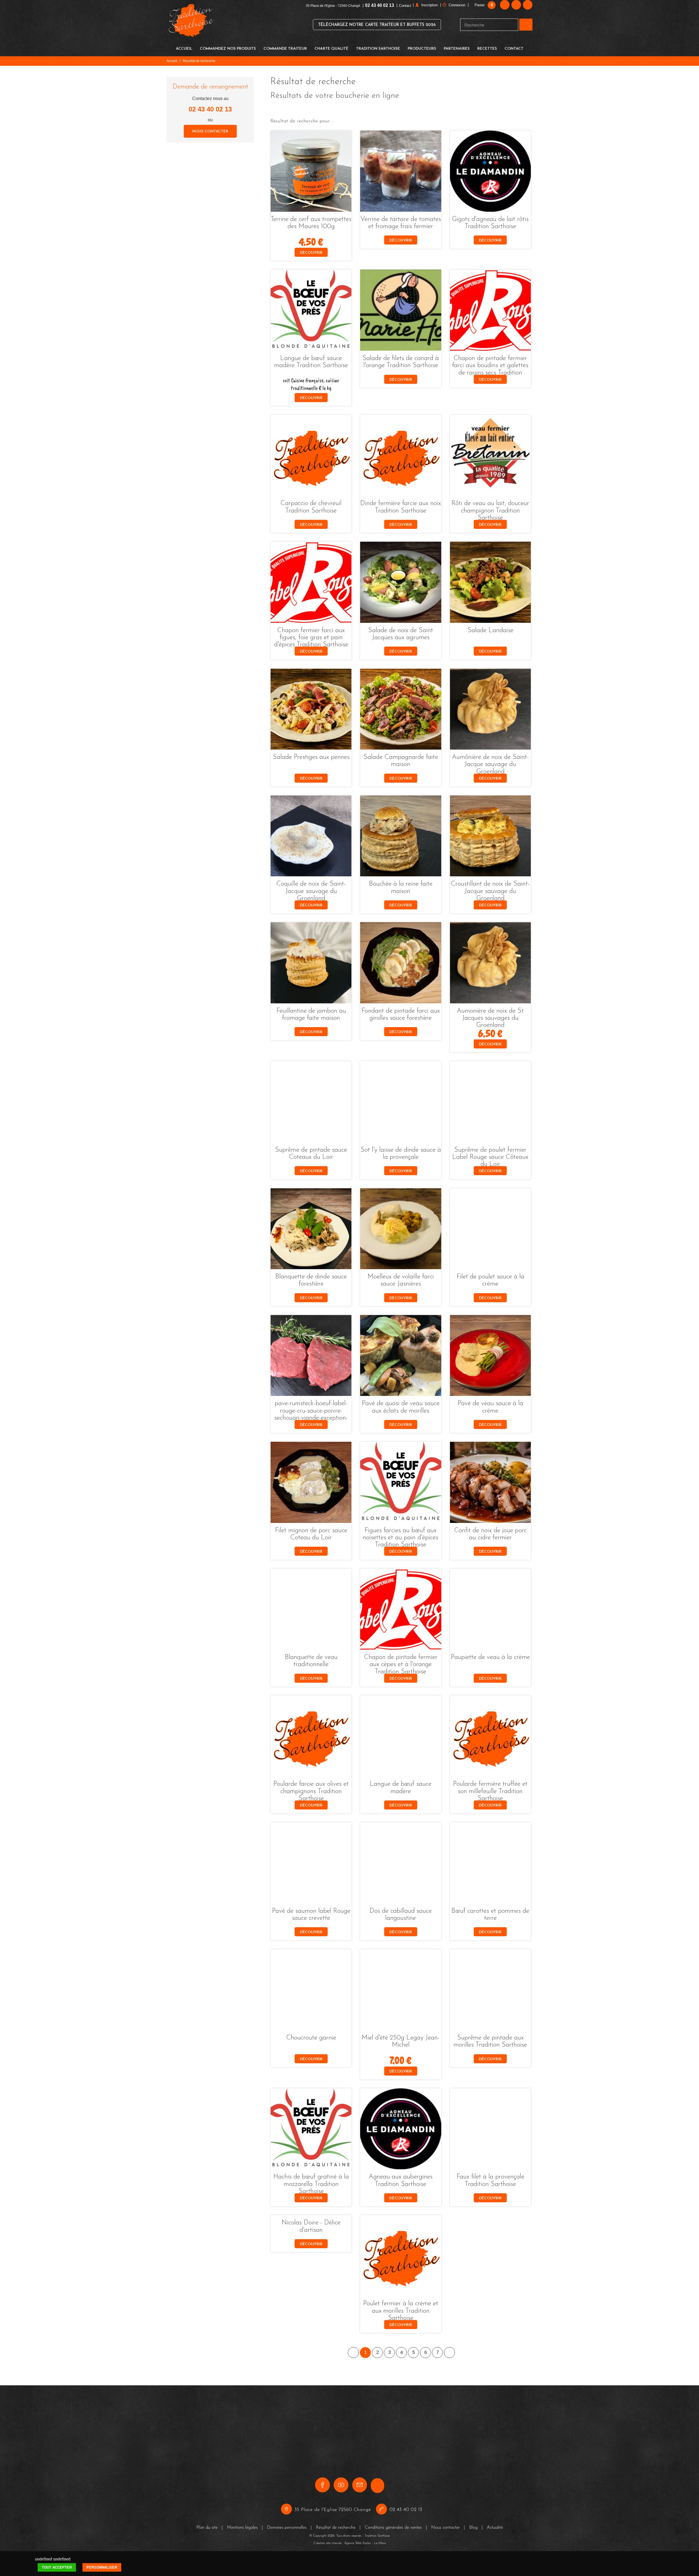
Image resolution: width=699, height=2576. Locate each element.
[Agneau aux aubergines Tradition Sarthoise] (401, 2129)
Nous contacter (210, 132)
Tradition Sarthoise (378, 49)
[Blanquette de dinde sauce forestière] (311, 1229)
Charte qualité (331, 49)
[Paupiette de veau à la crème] (490, 1609)
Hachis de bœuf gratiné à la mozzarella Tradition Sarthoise (311, 2184)
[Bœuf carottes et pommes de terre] (490, 1863)
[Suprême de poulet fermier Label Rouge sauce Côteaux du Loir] (490, 1102)
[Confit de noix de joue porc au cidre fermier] (490, 1482)
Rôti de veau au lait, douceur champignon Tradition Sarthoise (490, 511)
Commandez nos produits (228, 49)
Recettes (487, 49)
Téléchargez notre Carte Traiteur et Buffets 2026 (377, 25)
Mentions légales (242, 2510)
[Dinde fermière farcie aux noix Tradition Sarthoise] (401, 455)
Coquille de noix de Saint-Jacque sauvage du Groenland (311, 891)
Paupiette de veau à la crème (490, 1657)
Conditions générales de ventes (393, 2510)
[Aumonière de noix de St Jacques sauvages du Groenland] (490, 963)
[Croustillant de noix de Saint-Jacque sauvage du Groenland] (490, 836)
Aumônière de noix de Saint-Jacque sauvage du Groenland (490, 764)
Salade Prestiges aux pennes (311, 757)
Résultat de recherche (336, 2510)
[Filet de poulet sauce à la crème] (490, 1229)
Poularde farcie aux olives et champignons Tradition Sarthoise (311, 1791)
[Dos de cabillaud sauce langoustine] (401, 1863)
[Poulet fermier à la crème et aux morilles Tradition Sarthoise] (401, 2256)
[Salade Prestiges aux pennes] (311, 709)
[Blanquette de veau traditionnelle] (311, 1609)
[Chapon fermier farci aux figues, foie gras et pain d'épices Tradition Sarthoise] (311, 582)
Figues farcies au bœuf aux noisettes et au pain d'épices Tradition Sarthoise (401, 1538)
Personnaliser (102, 2550)
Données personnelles (287, 2510)
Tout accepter (57, 2550)
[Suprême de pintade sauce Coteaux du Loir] (311, 1102)
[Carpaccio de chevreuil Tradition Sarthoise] (311, 455)
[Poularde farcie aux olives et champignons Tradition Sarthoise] (311, 1736)
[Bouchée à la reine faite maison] (401, 836)
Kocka (367, 2526)
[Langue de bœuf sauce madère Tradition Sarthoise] (311, 310)
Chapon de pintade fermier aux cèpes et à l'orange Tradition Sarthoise (401, 1665)
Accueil (184, 49)
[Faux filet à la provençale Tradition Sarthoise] (490, 2129)
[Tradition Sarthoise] (191, 24)
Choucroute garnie (311, 2038)
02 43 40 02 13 (380, 5)
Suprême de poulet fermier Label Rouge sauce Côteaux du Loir (490, 1157)
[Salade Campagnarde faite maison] (401, 709)
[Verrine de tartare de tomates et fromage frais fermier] (401, 171)
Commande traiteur (285, 49)
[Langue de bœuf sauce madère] (401, 1736)
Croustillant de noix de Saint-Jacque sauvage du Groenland (490, 891)
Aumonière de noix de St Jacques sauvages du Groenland (490, 1018)
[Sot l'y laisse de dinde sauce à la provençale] (401, 1102)
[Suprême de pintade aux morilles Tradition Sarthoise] (490, 1990)
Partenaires (457, 49)
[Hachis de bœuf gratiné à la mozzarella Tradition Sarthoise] (311, 2129)
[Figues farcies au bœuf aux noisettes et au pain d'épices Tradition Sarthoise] (401, 1482)
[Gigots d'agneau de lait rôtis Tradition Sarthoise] (490, 171)
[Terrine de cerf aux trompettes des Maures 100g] (311, 171)
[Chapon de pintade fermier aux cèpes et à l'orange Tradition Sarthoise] (401, 1609)
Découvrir (311, 253)
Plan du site (207, 2510)
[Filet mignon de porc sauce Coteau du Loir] (311, 1482)
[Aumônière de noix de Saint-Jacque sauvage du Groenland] (490, 709)
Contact (405, 6)
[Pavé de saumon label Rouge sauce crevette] (311, 1863)
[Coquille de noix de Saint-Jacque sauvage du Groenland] (311, 836)
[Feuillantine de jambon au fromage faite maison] (311, 963)
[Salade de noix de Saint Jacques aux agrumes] (401, 582)
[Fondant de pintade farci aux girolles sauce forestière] (401, 963)
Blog (473, 2510)
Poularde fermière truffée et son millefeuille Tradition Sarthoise (490, 1791)
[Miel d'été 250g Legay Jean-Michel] (401, 1990)
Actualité (495, 2510)
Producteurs (422, 49)
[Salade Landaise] (490, 582)
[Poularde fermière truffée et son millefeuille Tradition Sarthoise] (490, 1736)
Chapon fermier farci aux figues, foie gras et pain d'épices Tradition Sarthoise (311, 638)
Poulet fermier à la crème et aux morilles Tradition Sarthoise (401, 2311)
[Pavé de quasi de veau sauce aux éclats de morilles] (401, 1355)
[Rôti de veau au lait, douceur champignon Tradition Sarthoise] (490, 455)
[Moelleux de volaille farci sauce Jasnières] (401, 1229)
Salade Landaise (490, 630)
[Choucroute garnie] (311, 1990)
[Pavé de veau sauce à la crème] (490, 1355)
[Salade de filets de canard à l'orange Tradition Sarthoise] (401, 310)
